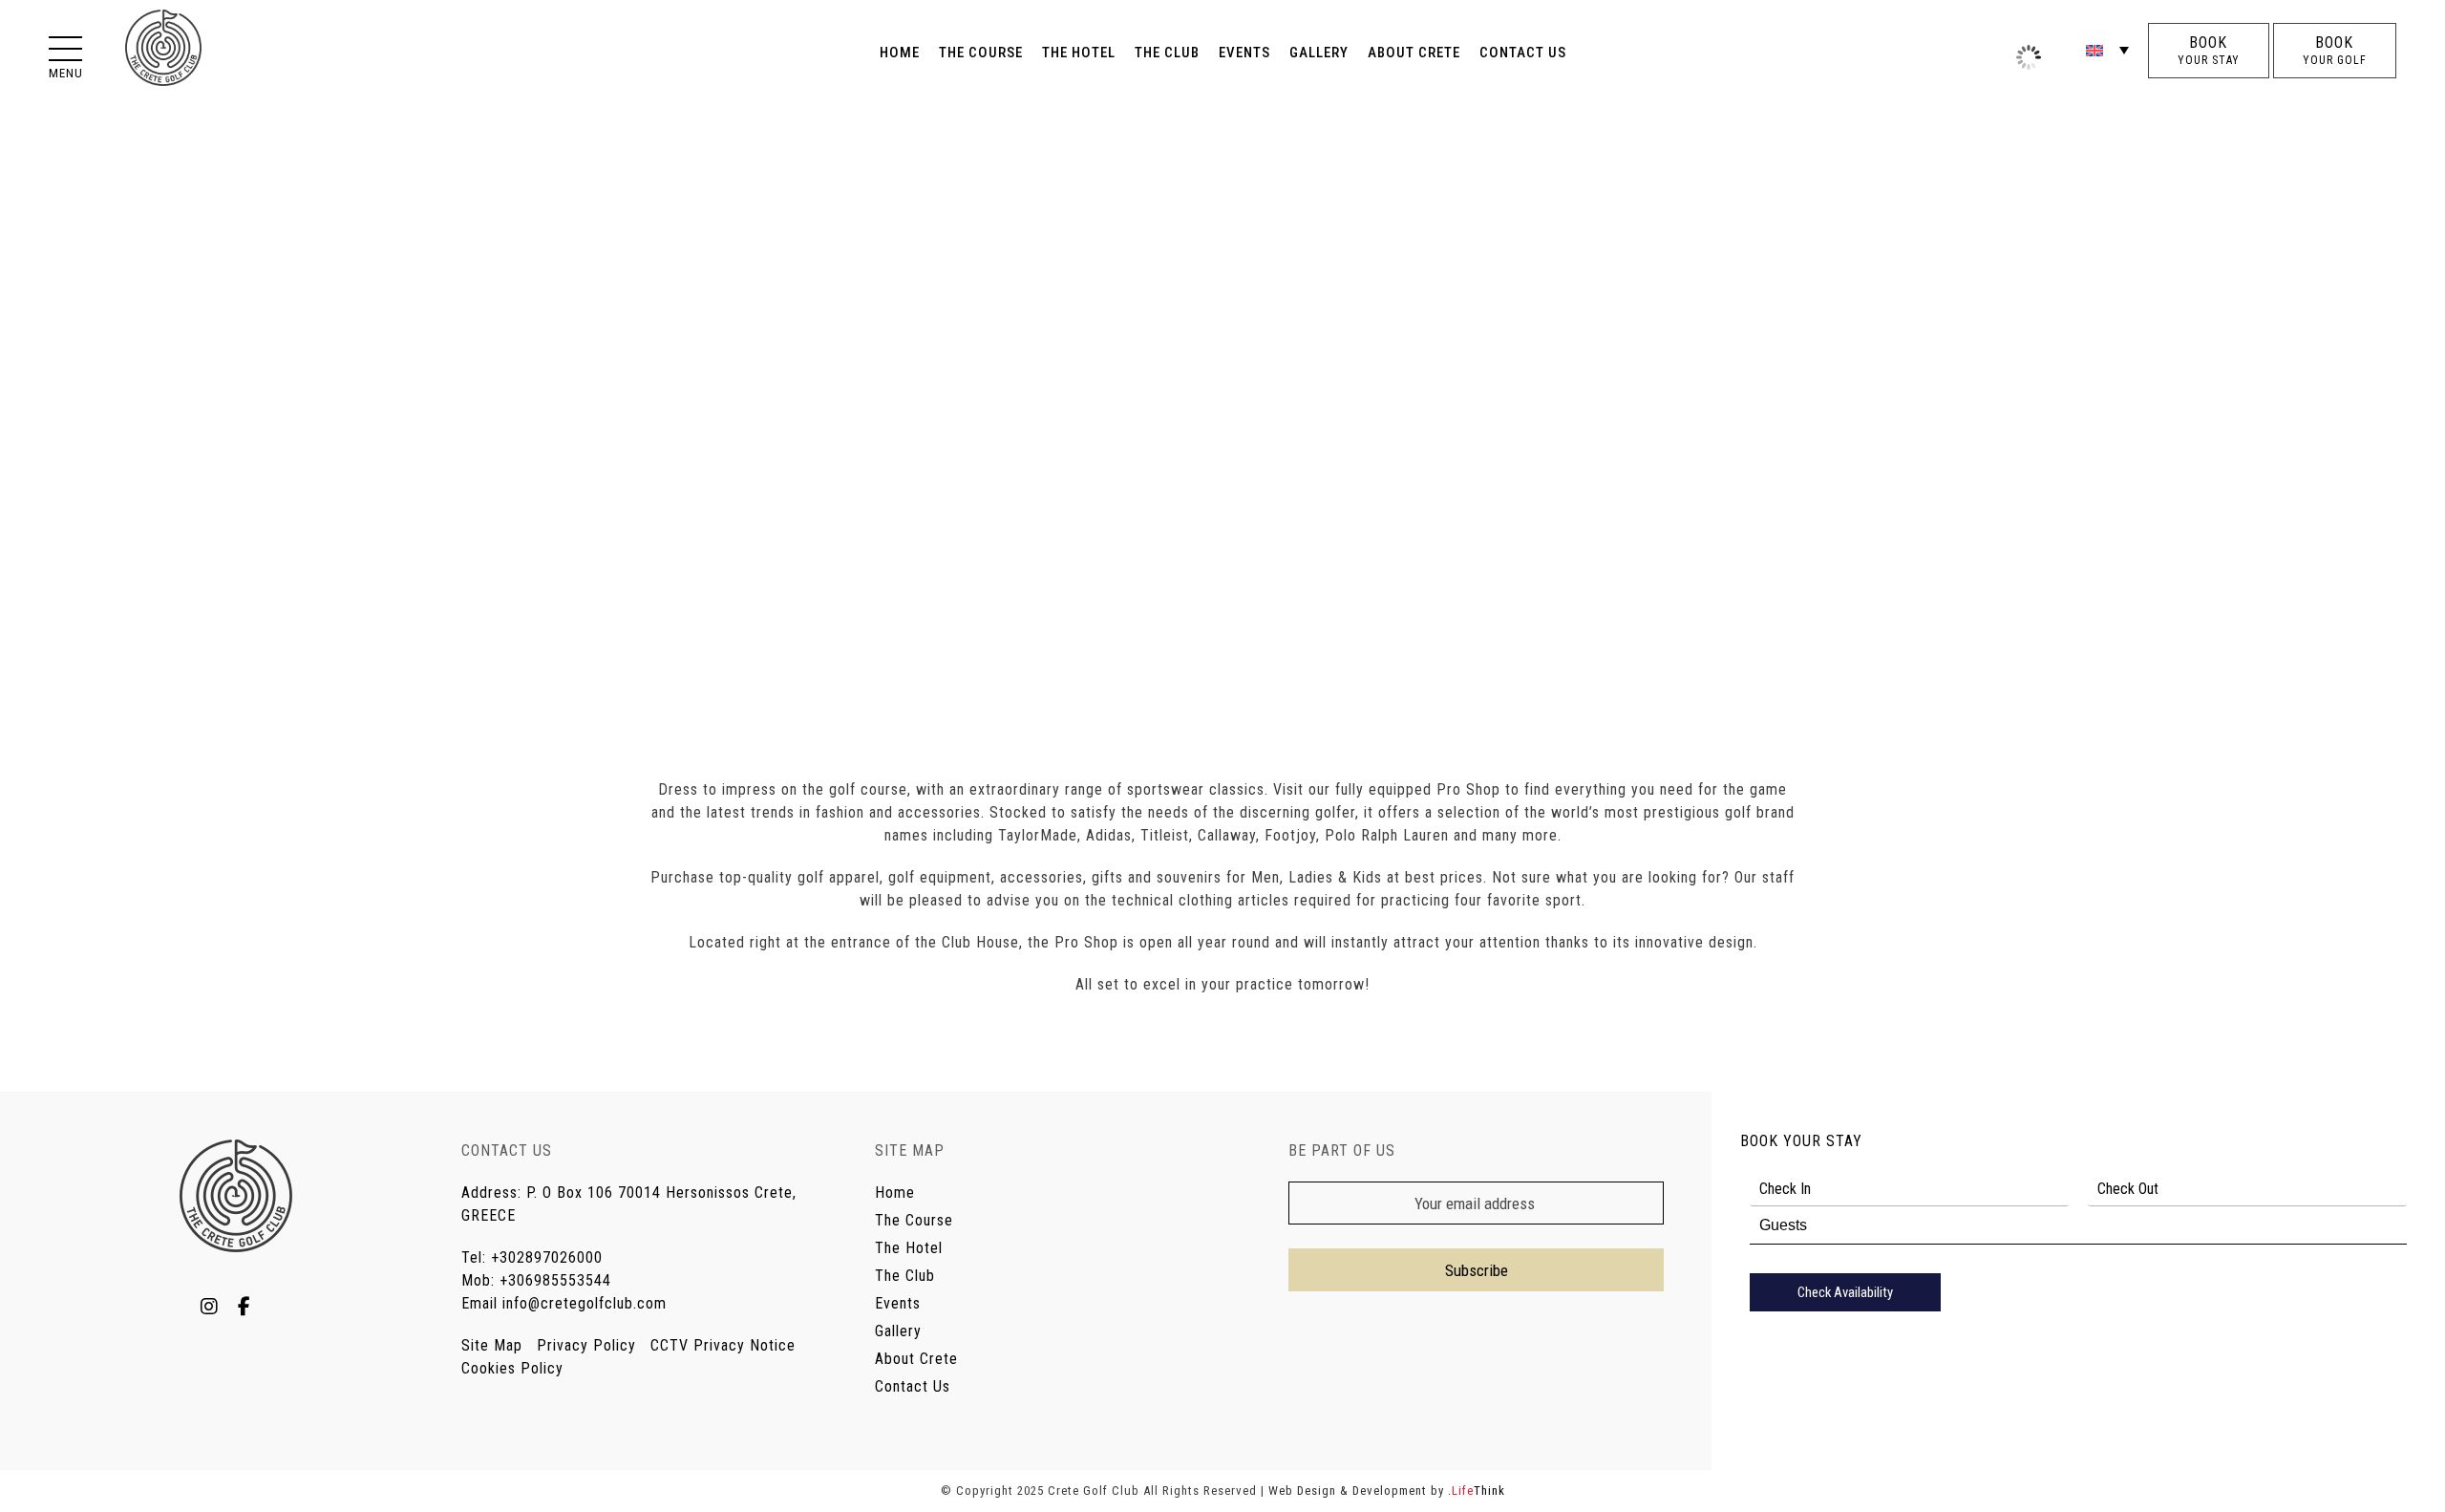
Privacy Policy (586, 1345)
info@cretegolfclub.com (585, 1303)
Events (898, 1303)
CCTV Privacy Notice (723, 1345)
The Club (905, 1276)
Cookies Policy (512, 1368)
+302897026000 (547, 1257)
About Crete (916, 1359)
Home (895, 1193)
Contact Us (913, 1386)
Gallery (898, 1331)
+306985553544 (555, 1280)
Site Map (492, 1345)
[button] (66, 51)
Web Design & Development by (1387, 1491)
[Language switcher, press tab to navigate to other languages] (2107, 50)
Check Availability (1845, 1292)
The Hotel (909, 1248)
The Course (914, 1220)
